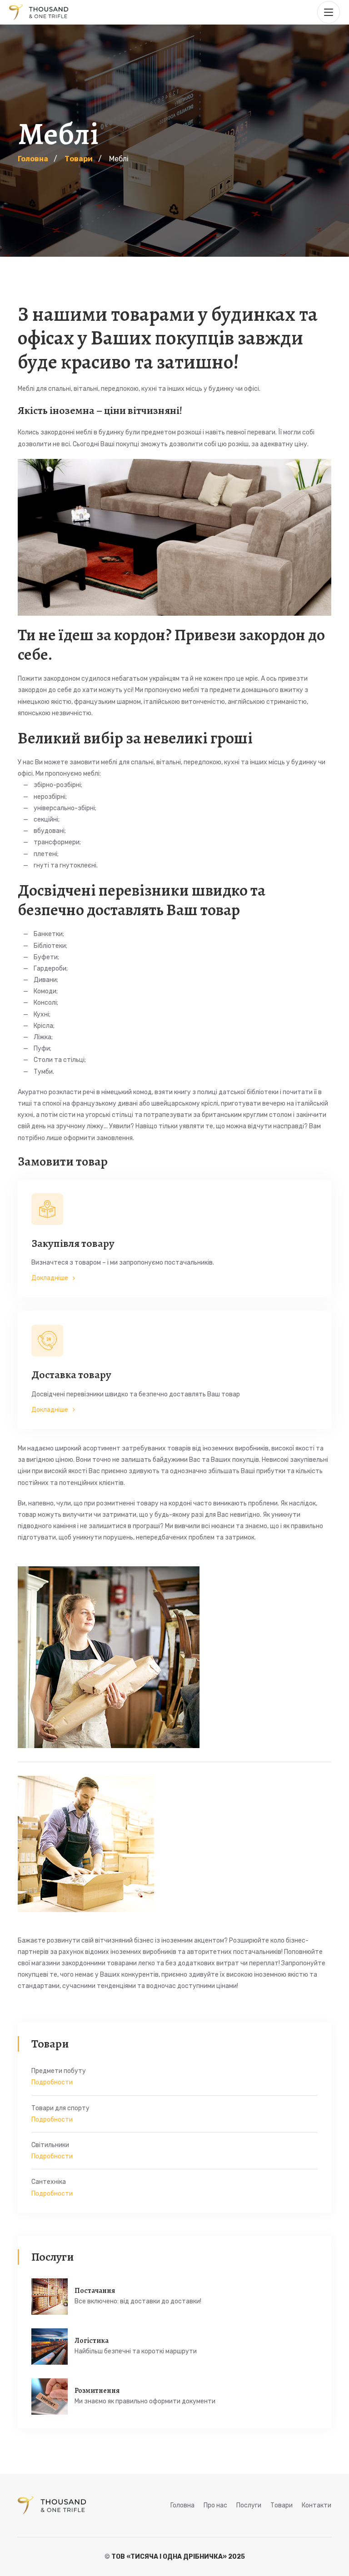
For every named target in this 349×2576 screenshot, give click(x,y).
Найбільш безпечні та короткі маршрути (136, 2351)
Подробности (52, 2082)
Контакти (317, 2505)
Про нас (215, 2505)
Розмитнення (97, 2391)
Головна (182, 2505)
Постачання (95, 2291)
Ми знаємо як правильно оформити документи (145, 2401)
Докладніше (50, 1278)
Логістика (92, 2341)
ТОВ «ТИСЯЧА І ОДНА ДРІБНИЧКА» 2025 (178, 2557)
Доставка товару (71, 1375)
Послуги (249, 2505)
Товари (282, 2505)
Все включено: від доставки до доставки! (138, 2301)
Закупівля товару (73, 1243)
